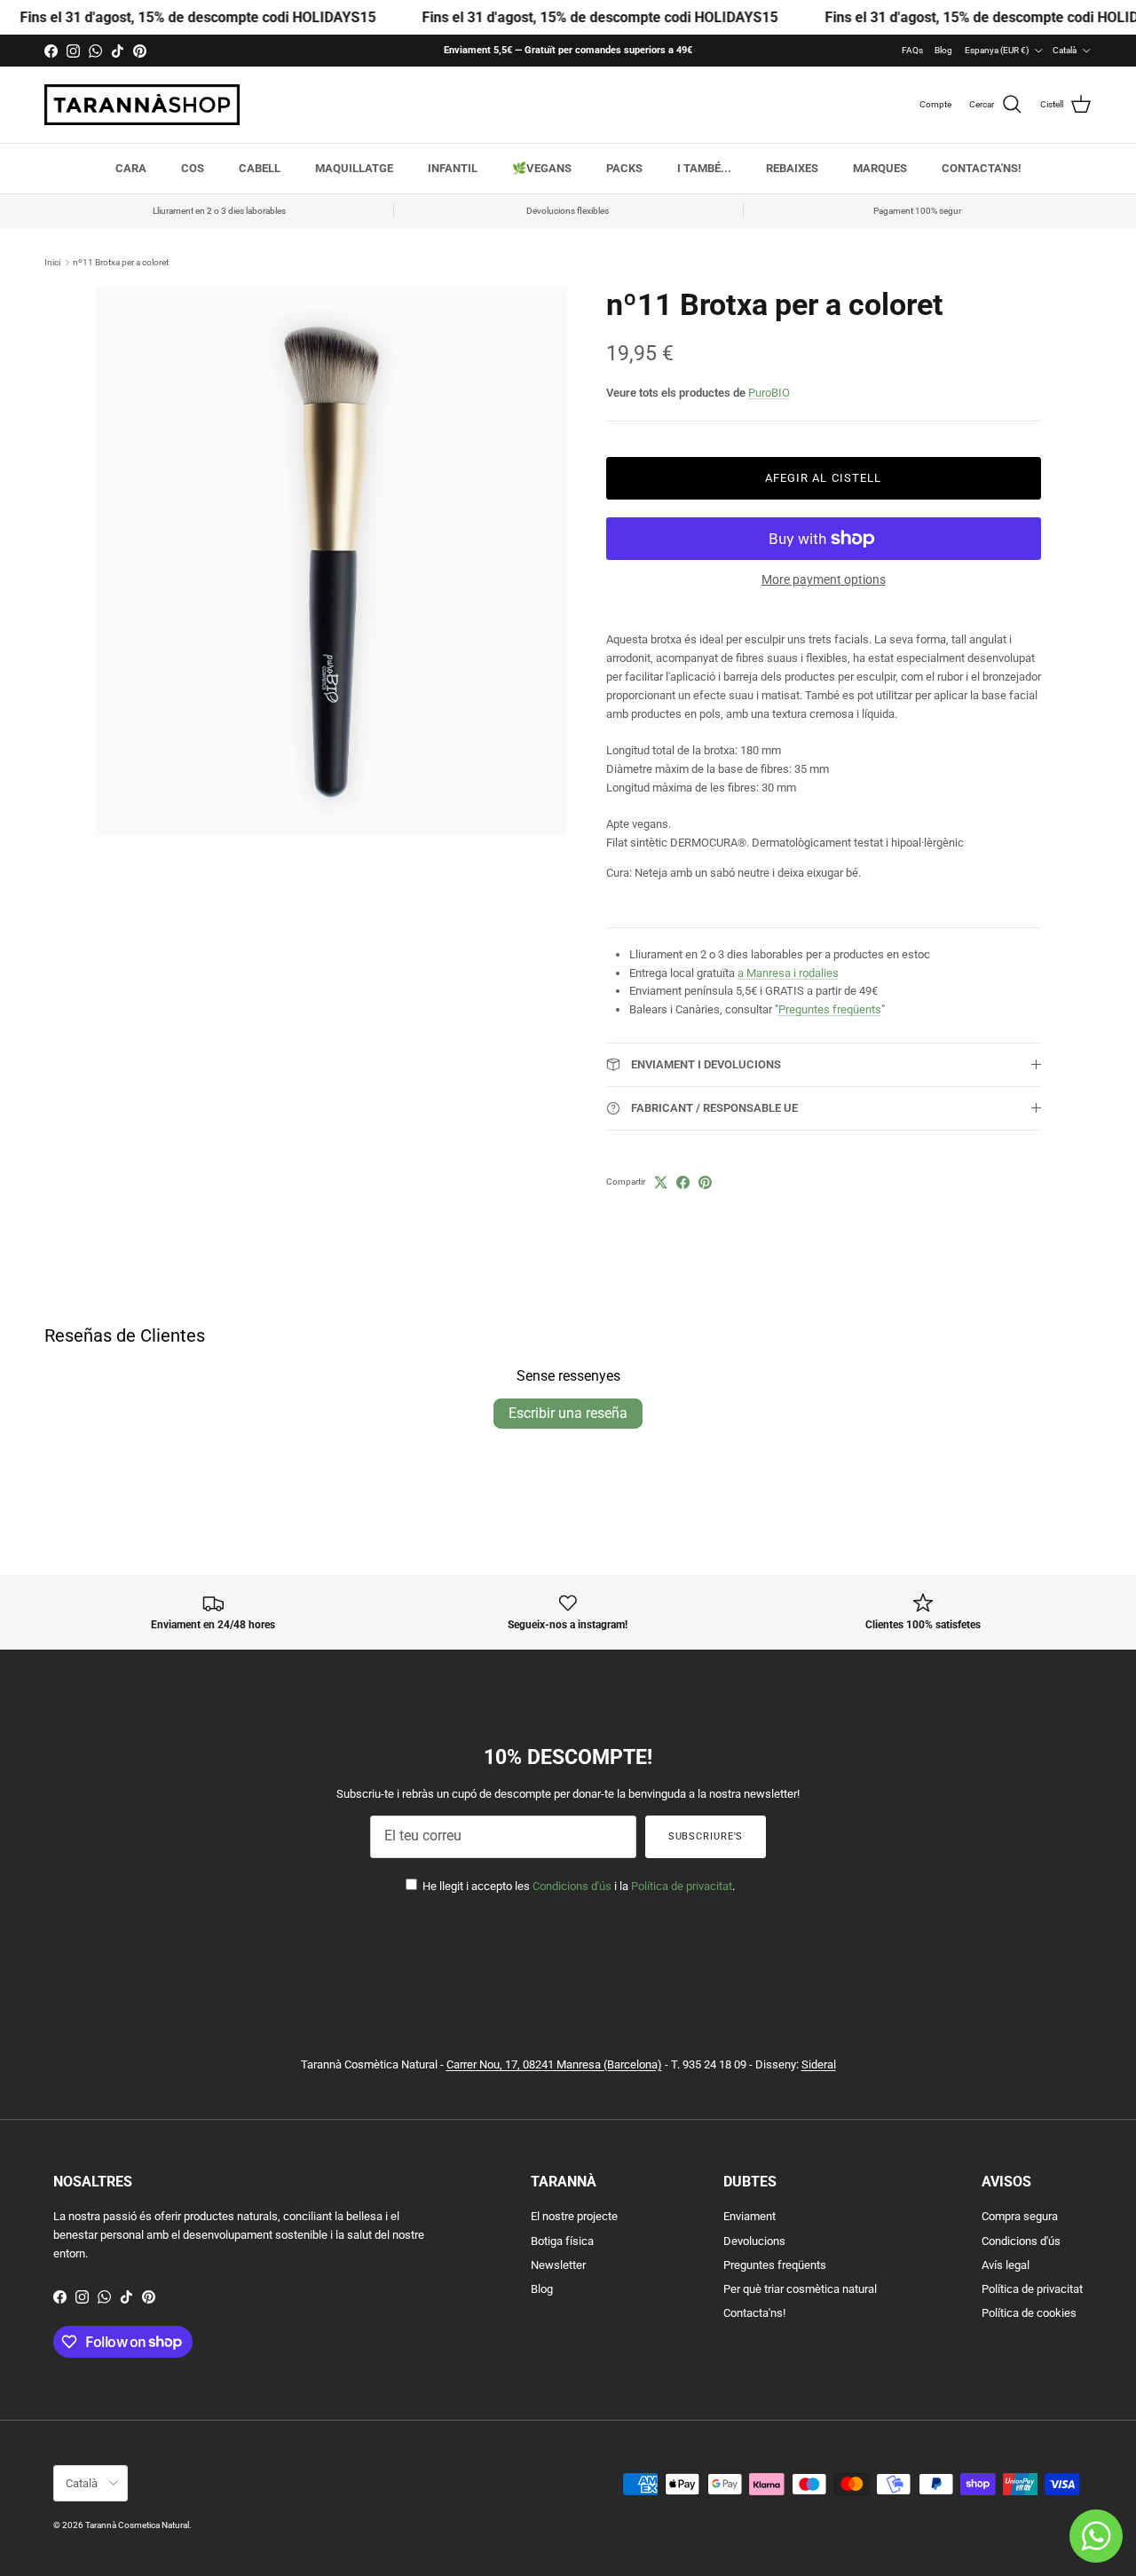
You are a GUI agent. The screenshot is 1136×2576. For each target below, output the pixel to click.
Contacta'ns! (754, 2313)
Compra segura (1020, 2216)
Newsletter (558, 2265)
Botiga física (562, 2241)
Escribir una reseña (568, 1413)
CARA (131, 168)
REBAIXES (792, 168)
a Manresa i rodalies (788, 973)
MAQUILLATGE (354, 168)
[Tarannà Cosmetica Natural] (142, 105)
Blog (943, 50)
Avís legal (1006, 2265)
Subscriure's (706, 1836)
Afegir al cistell (823, 478)
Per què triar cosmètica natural (800, 2289)
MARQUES (880, 168)
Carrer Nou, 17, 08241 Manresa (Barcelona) (554, 2064)
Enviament (749, 2216)
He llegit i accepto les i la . (577, 1886)
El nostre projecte (574, 2216)
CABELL (260, 168)
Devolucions (754, 2241)
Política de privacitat (682, 1886)
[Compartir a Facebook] (683, 1182)
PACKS (624, 168)
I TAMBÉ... (704, 168)
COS (193, 168)
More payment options (824, 579)
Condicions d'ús (572, 1886)
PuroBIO (769, 393)
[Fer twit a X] (661, 1182)
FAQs (912, 50)
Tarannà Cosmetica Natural (137, 2525)
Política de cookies (1029, 2313)
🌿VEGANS (542, 168)
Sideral (819, 2064)
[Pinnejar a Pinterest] (705, 1182)
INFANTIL (453, 168)
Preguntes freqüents (830, 1009)
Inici (52, 262)
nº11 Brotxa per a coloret (121, 262)
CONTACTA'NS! (982, 168)
